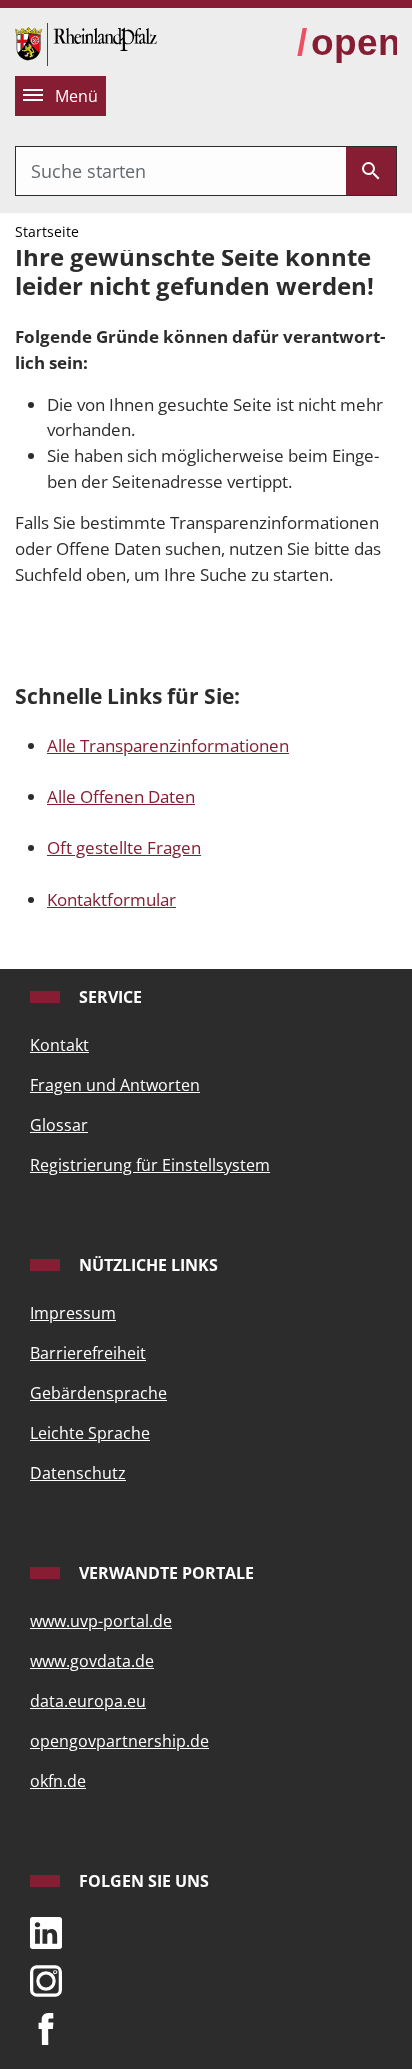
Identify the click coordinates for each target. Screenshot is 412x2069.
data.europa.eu (88, 1701)
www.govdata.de (92, 1661)
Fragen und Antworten (115, 1085)
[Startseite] (86, 42)
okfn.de (58, 1781)
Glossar (59, 1125)
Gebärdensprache (98, 1393)
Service (108, 997)
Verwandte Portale (164, 1573)
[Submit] (371, 171)
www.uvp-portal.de (101, 1621)
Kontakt (59, 1045)
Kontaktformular (111, 899)
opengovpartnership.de (119, 1741)
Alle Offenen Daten (121, 796)
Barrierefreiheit (88, 1353)
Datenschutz (78, 1473)
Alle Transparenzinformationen (168, 745)
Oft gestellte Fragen (124, 847)
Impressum (73, 1313)
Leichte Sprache (90, 1433)
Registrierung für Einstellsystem (150, 1165)
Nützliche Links (146, 1265)
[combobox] (181, 171)
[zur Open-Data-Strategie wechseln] (347, 43)
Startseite (47, 231)
